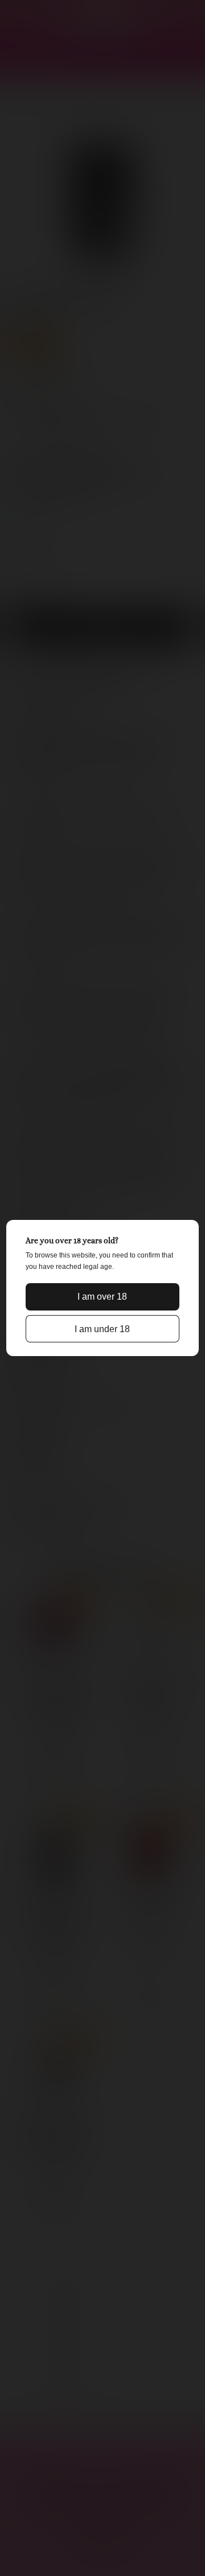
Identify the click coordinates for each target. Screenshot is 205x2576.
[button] (102, 1297)
